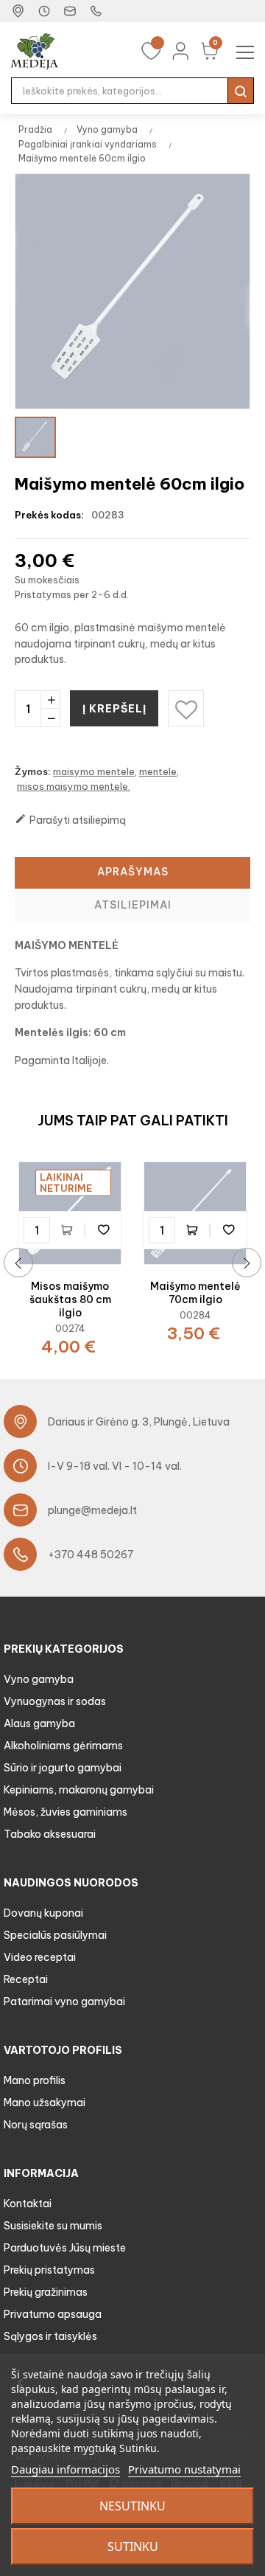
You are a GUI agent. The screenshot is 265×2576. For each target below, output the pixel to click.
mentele (158, 771)
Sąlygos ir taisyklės (50, 2336)
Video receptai (40, 1957)
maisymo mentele (94, 771)
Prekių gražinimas (46, 2292)
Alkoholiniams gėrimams (63, 1746)
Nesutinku (132, 2506)
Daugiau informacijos (66, 2469)
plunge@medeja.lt (92, 1510)
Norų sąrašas (36, 2125)
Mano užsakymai (45, 2103)
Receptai (26, 1979)
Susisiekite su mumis (53, 2226)
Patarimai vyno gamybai (64, 2002)
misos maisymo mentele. (74, 786)
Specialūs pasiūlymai (55, 1935)
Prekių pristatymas (49, 2270)
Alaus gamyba (39, 1723)
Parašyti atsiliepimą (70, 820)
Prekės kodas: (49, 515)
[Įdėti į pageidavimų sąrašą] (103, 1230)
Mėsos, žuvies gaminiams (66, 1812)
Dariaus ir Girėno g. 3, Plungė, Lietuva (139, 1422)
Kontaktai (28, 2204)
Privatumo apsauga (53, 2314)
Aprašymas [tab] (133, 872)
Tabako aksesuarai (50, 1834)
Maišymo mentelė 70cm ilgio (195, 1293)
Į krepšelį (114, 709)
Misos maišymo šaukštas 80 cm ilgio (70, 1299)
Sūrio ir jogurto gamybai (63, 1768)
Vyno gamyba (39, 1679)
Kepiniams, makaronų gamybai (79, 1790)
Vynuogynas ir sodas (55, 1701)
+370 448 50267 (91, 1555)
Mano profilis (35, 2080)
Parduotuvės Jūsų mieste (65, 2248)
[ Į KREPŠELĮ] (70, 1230)
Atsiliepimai (133, 905)
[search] (241, 91)
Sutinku (133, 2547)
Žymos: (33, 771)
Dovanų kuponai (43, 1913)
